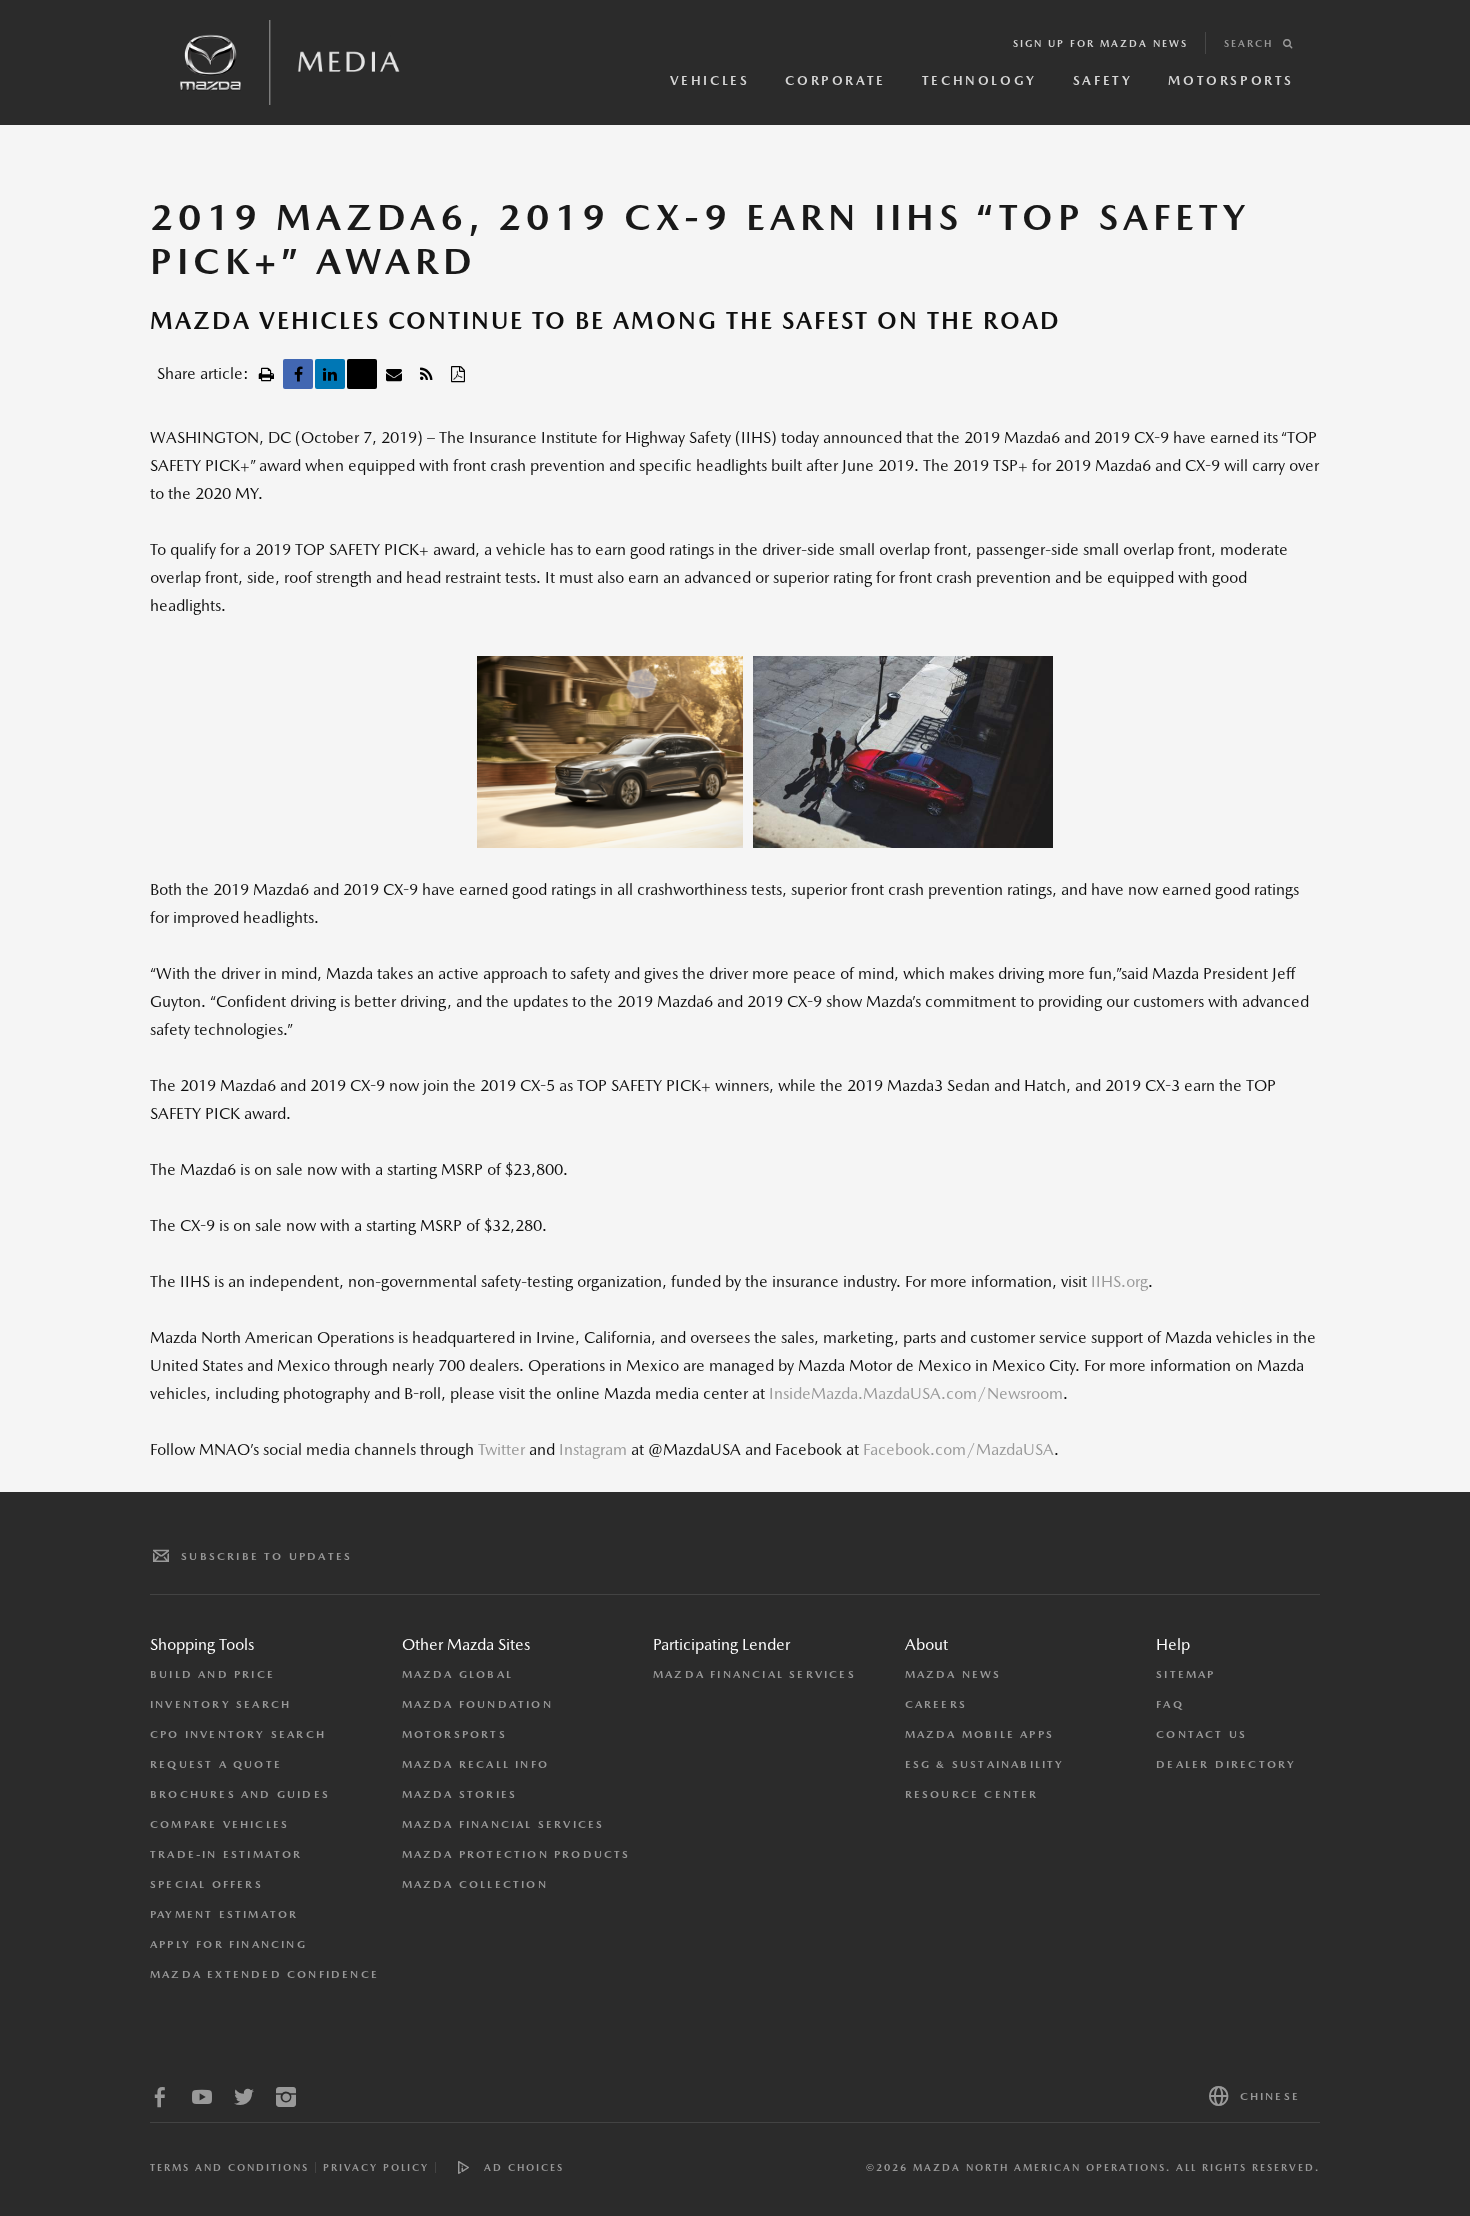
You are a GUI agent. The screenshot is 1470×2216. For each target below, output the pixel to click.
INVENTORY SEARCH (220, 1704)
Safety (1103, 80)
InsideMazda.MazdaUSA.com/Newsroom (916, 1393)
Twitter (501, 1449)
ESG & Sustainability (985, 1764)
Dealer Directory (1226, 1764)
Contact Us (1201, 1734)
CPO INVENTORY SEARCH (238, 1734)
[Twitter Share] (362, 374)
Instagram (593, 1449)
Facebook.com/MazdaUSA (958, 1449)
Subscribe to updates (266, 1556)
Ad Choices (524, 2167)
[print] (266, 374)
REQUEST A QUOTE (216, 1764)
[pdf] (458, 374)
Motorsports (1231, 80)
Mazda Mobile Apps (979, 1734)
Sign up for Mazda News (1100, 43)
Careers (936, 1704)
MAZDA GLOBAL (457, 1674)
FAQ (1170, 1704)
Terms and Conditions (229, 2167)
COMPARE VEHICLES (219, 1824)
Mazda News (953, 1674)
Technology (979, 80)
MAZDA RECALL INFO (475, 1764)
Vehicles (710, 80)
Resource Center (972, 1794)
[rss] (426, 374)
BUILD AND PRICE (212, 1674)
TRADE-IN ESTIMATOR (226, 1854)
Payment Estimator (224, 1914)
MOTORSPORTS (454, 1734)
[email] (394, 374)
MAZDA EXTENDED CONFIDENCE (264, 1974)
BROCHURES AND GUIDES (240, 1794)
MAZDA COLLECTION (475, 1884)
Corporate (835, 80)
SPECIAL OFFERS (206, 1884)
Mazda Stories (460, 1794)
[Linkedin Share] (330, 374)
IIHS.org (1119, 1281)
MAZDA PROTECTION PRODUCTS (516, 1854)
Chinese (1270, 2096)
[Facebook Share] (298, 374)
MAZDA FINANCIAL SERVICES (503, 1824)
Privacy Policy (376, 2167)
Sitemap (1185, 1674)
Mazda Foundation (477, 1704)
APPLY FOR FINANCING (228, 1944)
